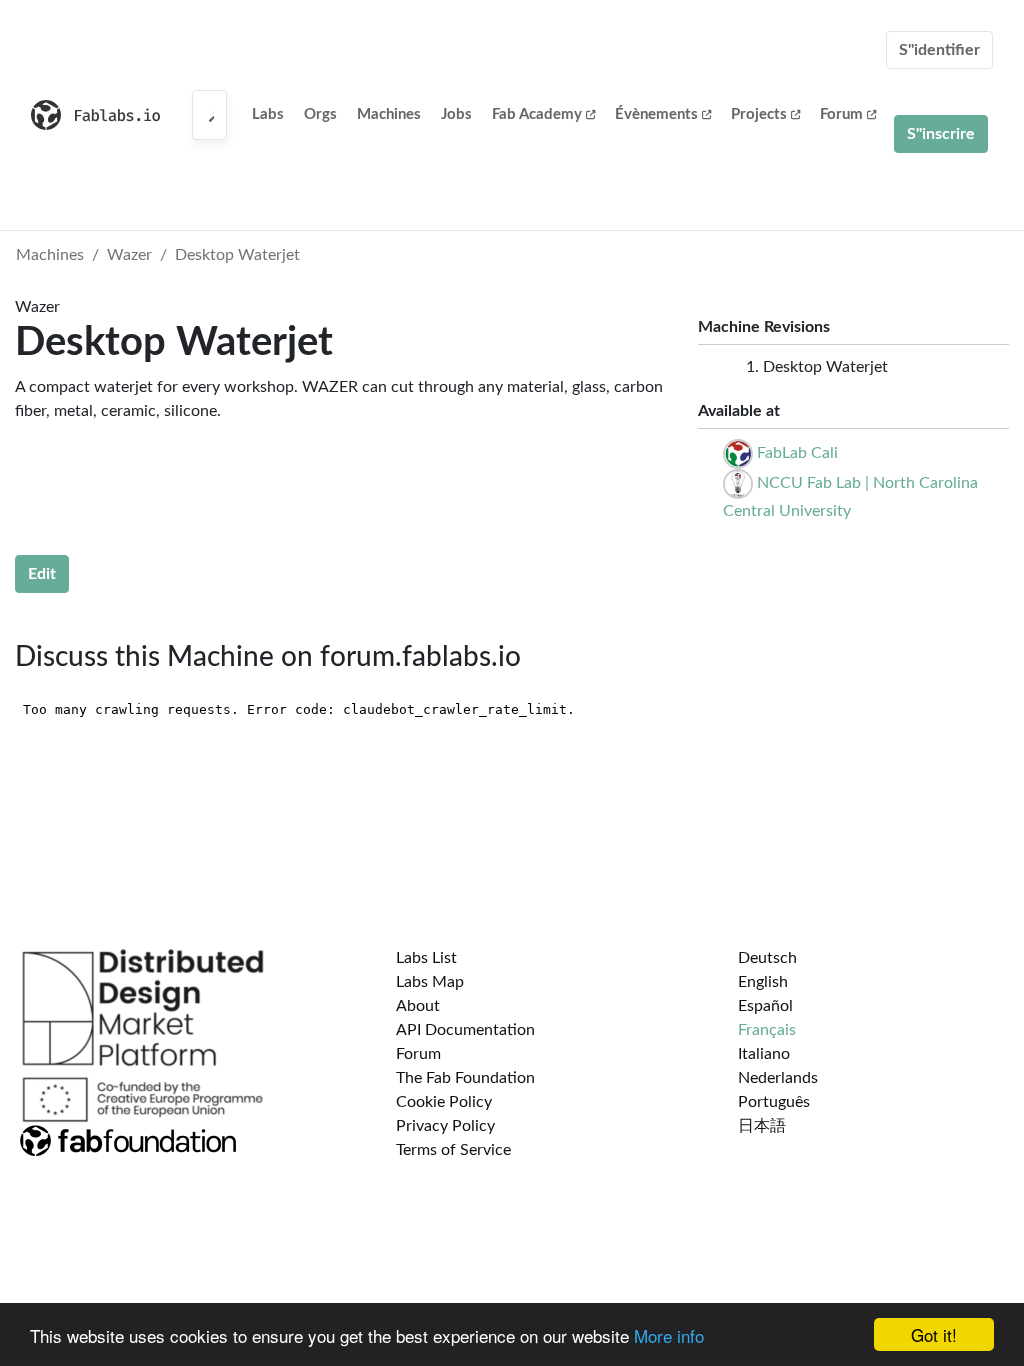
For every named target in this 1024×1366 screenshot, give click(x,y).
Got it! (934, 1334)
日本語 (762, 1126)
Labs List (426, 958)
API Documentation (465, 1030)
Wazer (129, 255)
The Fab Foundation (465, 1078)
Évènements (656, 114)
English (763, 982)
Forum (841, 114)
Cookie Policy (444, 1102)
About (418, 1006)
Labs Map (430, 982)
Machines (389, 114)
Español (765, 1006)
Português (774, 1102)
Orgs (320, 114)
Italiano (764, 1054)
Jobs (456, 114)
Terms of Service (453, 1150)
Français (767, 1030)
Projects (759, 114)
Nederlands (778, 1078)
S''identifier (939, 50)
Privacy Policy (445, 1126)
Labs (268, 114)
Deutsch (767, 958)
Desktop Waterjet (237, 255)
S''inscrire (941, 134)
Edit (42, 574)
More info (669, 1335)
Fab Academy (537, 114)
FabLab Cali (797, 453)
